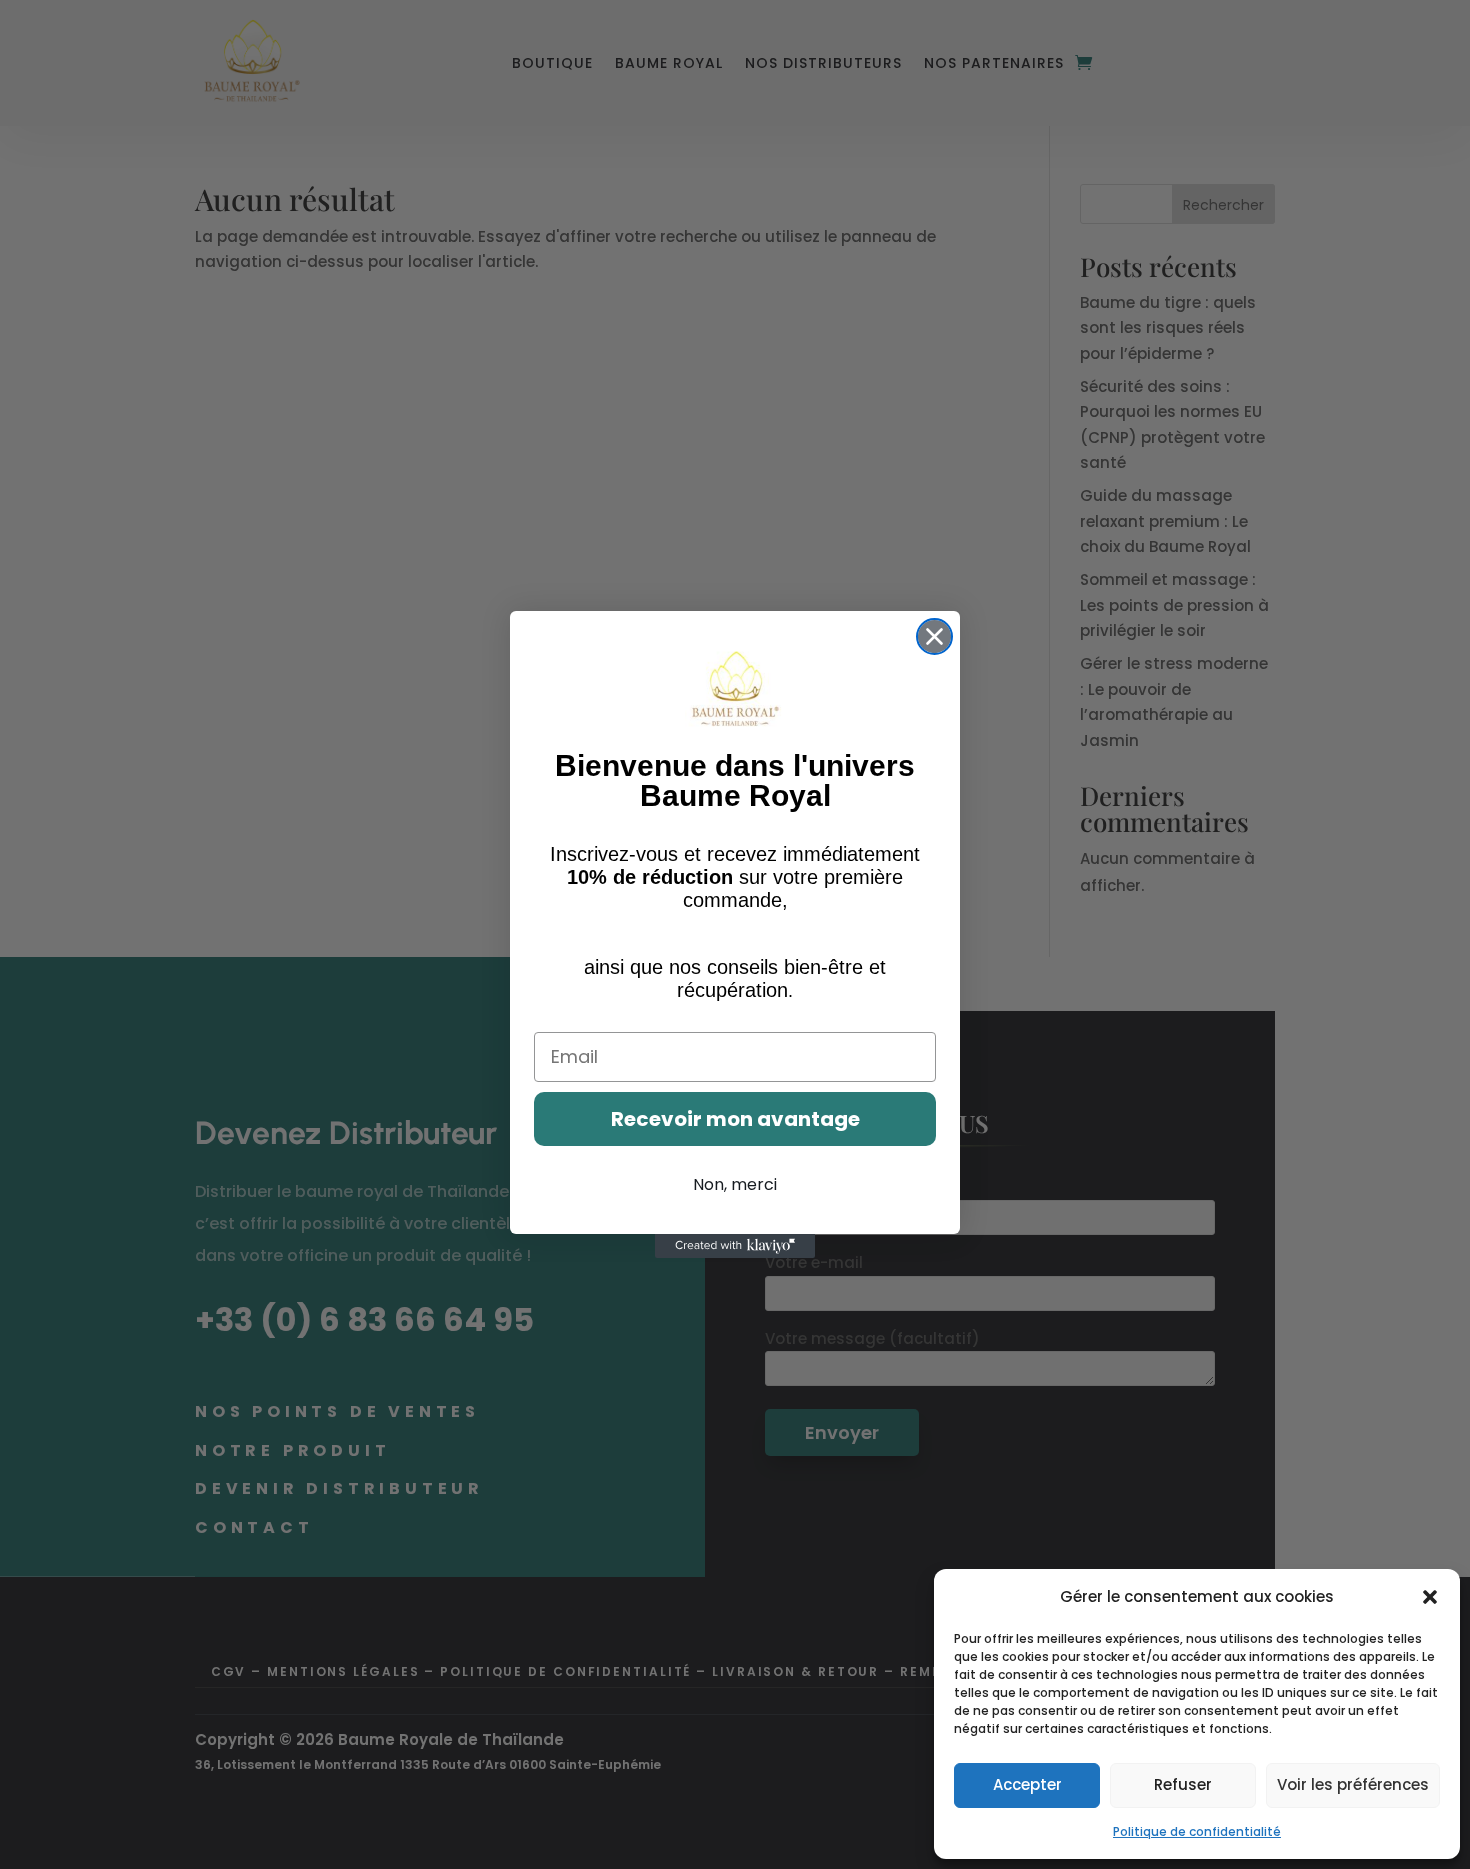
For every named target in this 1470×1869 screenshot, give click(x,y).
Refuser (1183, 1784)
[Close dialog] (934, 636)
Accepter (1027, 1784)
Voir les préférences (1353, 1784)
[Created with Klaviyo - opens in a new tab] (735, 1246)
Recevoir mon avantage (735, 1119)
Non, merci (735, 1184)
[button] (1430, 1597)
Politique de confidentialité (1197, 1831)
